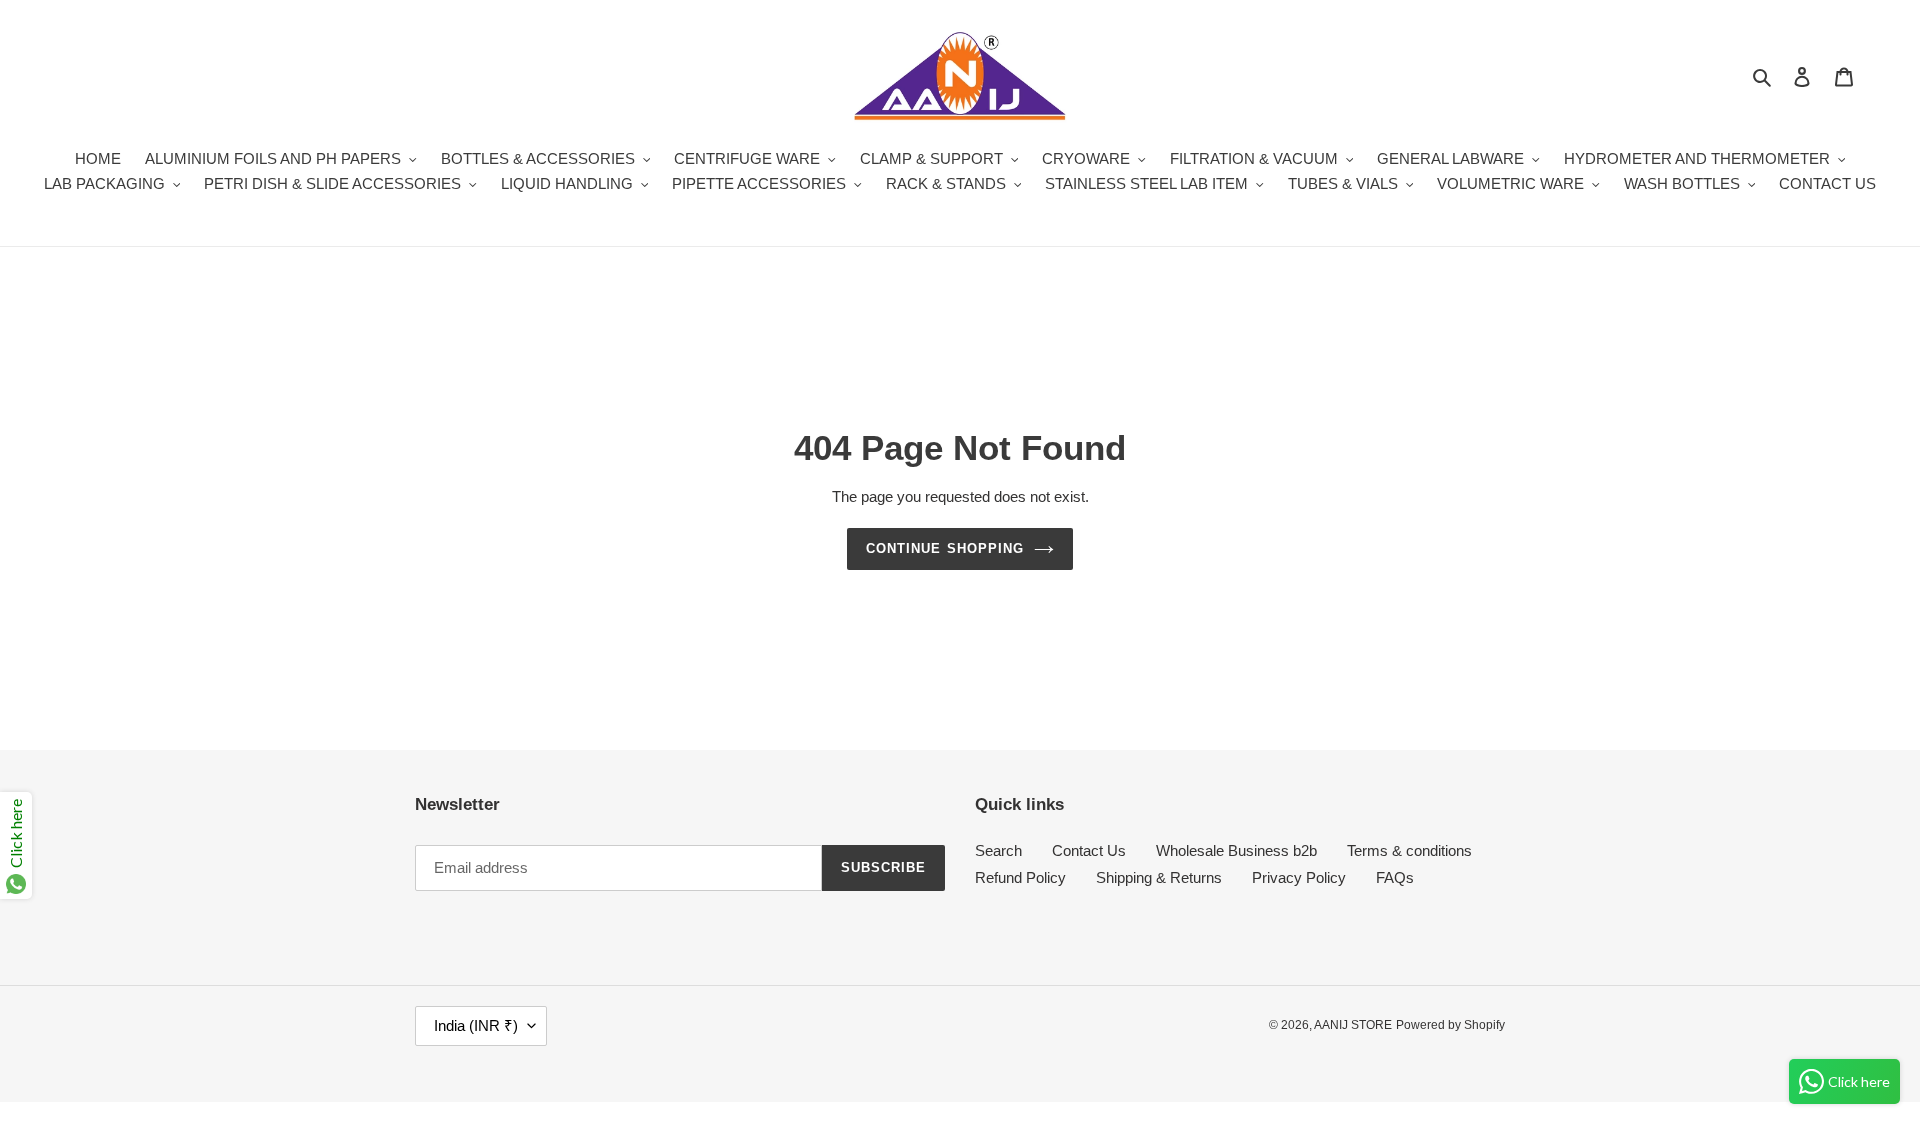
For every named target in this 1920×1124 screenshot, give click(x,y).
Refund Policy (1020, 877)
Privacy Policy (1299, 877)
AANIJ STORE (1353, 1025)
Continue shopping (945, 548)
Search (998, 850)
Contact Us (1089, 850)
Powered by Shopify (1450, 1025)
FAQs (1395, 877)
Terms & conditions (1409, 850)
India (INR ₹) (476, 1025)
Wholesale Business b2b (1236, 850)
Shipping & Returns (1159, 877)
